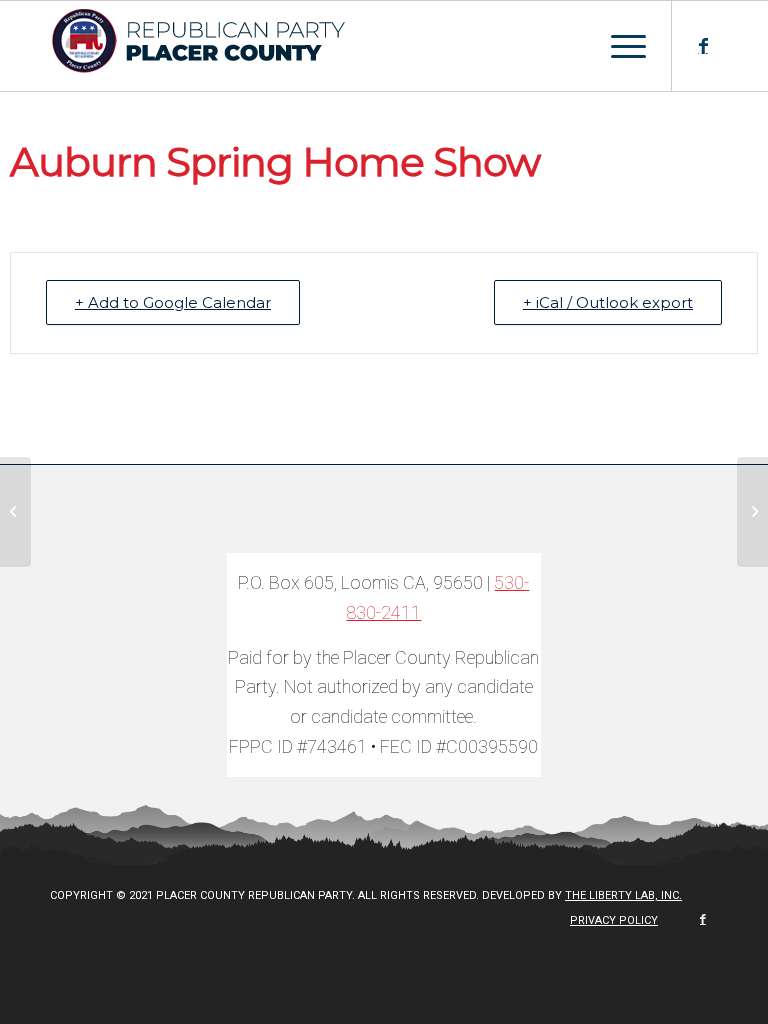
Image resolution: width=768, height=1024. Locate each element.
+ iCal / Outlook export (608, 302)
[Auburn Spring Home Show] (15, 512)
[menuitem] (609, 921)
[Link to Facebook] (703, 46)
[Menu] (618, 46)
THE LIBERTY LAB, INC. (623, 895)
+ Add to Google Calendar (173, 302)
